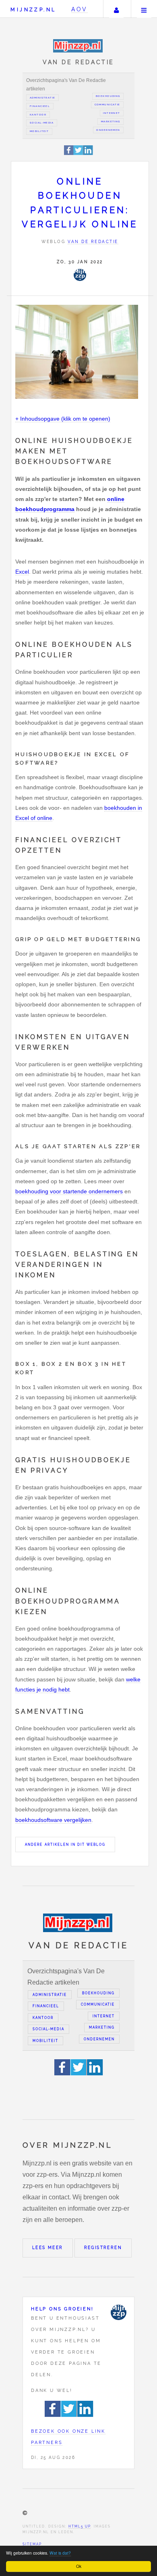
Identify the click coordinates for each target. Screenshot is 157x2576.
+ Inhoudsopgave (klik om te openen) (63, 419)
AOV (80, 9)
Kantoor (38, 115)
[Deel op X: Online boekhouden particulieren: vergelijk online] (78, 154)
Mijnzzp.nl (33, 9)
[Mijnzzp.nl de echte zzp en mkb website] (79, 46)
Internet (112, 113)
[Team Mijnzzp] (80, 275)
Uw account (116, 9)
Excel (22, 572)
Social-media (42, 123)
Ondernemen (108, 130)
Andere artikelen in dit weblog (65, 1844)
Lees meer (48, 2248)
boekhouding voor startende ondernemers (69, 1191)
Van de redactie (93, 242)
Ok (79, 2566)
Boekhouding (108, 96)
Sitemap (32, 2544)
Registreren (103, 2248)
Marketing (111, 122)
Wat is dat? (60, 2553)
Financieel (40, 106)
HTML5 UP (80, 2526)
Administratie (43, 98)
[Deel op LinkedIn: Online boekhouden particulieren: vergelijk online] (88, 154)
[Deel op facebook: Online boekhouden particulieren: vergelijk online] (69, 154)
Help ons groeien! (62, 2309)
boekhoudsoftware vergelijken (53, 1820)
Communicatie (107, 105)
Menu (144, 9)
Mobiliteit (39, 131)
